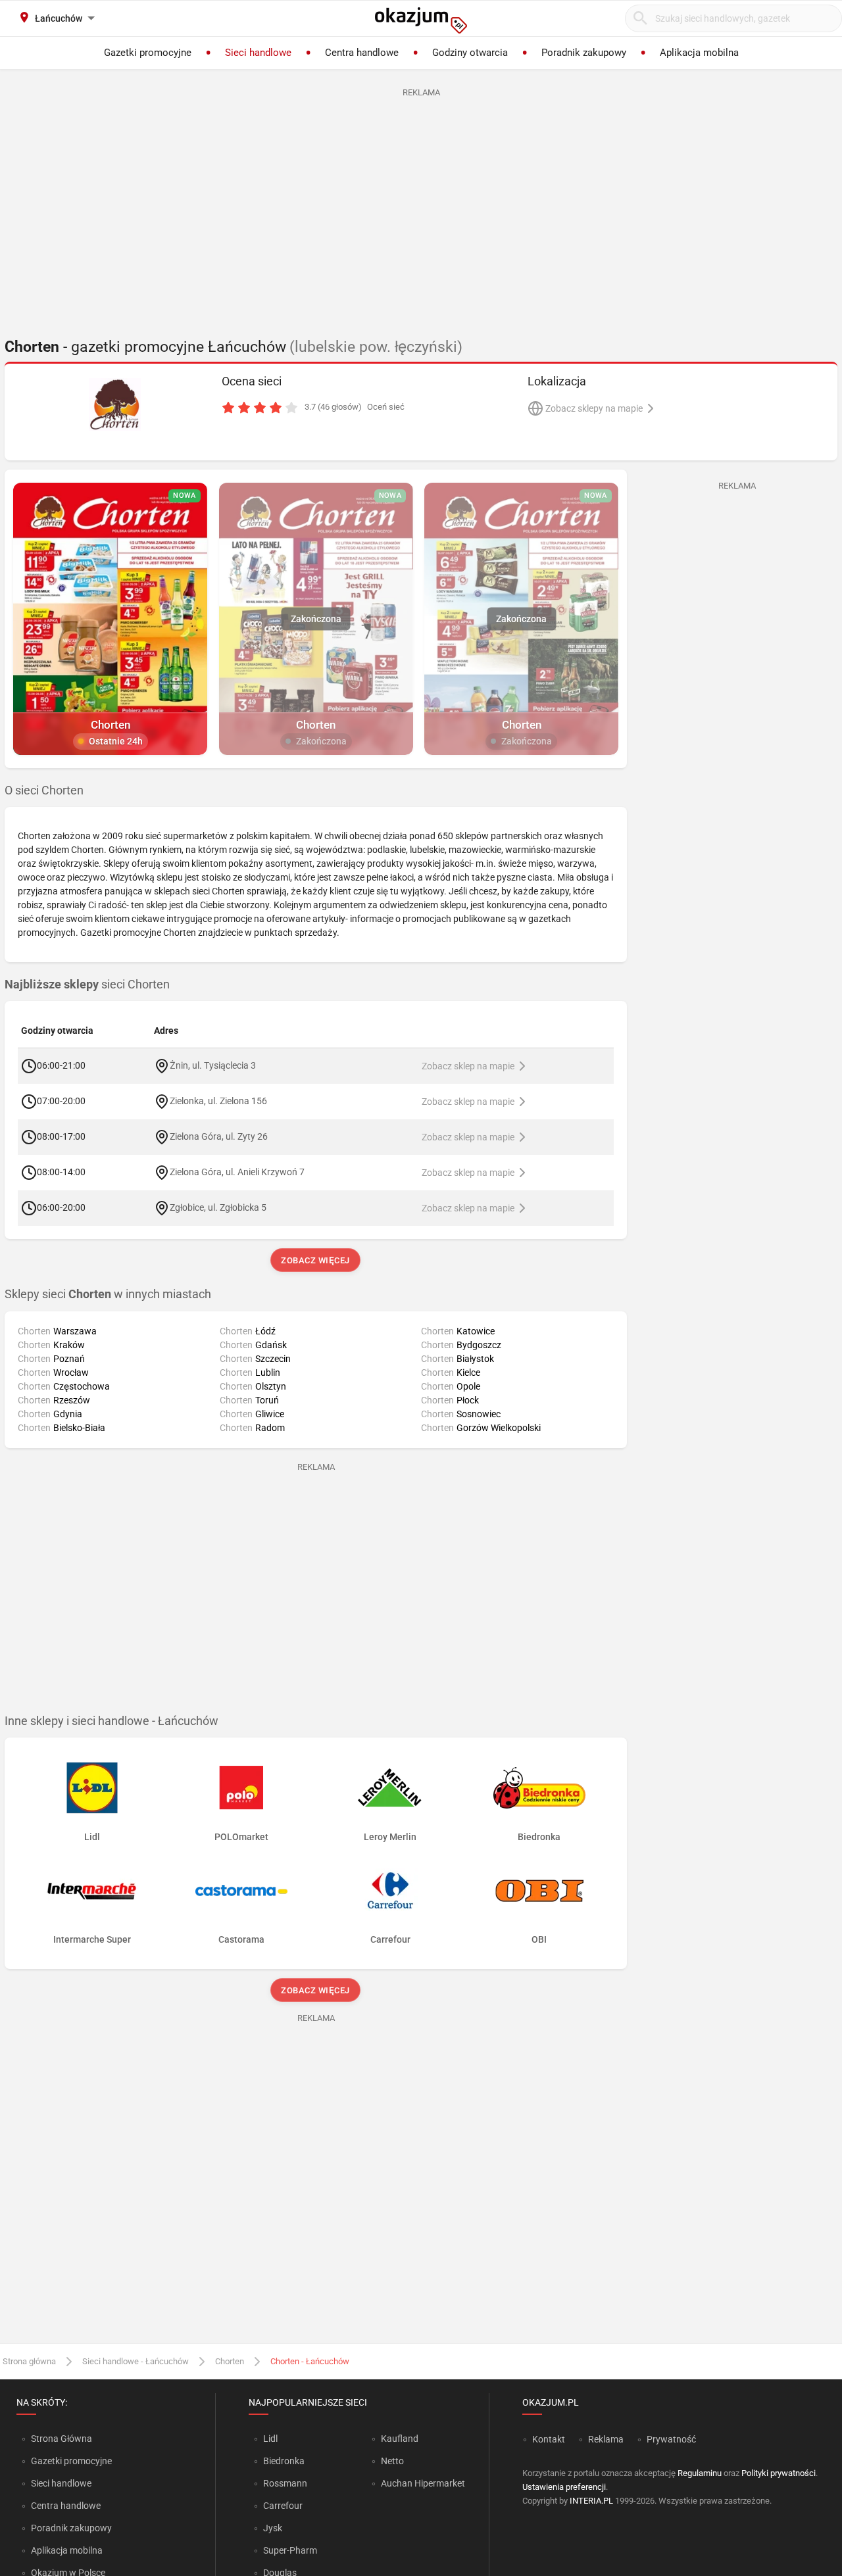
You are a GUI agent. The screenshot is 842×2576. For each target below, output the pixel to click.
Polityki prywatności (779, 2473)
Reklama (606, 2439)
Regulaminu (700, 2473)
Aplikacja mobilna (67, 2550)
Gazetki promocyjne (71, 2461)
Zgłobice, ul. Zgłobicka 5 (218, 1207)
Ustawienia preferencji (564, 2487)
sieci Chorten (87, 984)
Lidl (270, 2439)
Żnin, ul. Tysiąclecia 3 (213, 1065)
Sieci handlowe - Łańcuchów (136, 2361)
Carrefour (283, 2506)
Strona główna (29, 2361)
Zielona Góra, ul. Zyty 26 (219, 1136)
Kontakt (549, 2439)
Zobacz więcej (316, 1260)
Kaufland (400, 2439)
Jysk (273, 2528)
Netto (392, 2461)
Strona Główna (62, 2439)
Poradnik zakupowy (71, 2528)
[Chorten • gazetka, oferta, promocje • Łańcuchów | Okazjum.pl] (115, 404)
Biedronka (284, 2461)
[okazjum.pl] (421, 20)
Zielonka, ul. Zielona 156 (218, 1101)
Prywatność (671, 2439)
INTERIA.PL (591, 2501)
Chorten (230, 2361)
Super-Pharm (290, 2550)
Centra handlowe (66, 2506)
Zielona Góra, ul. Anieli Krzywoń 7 (237, 1172)
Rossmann (285, 2483)
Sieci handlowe (61, 2483)
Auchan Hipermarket (423, 2483)
